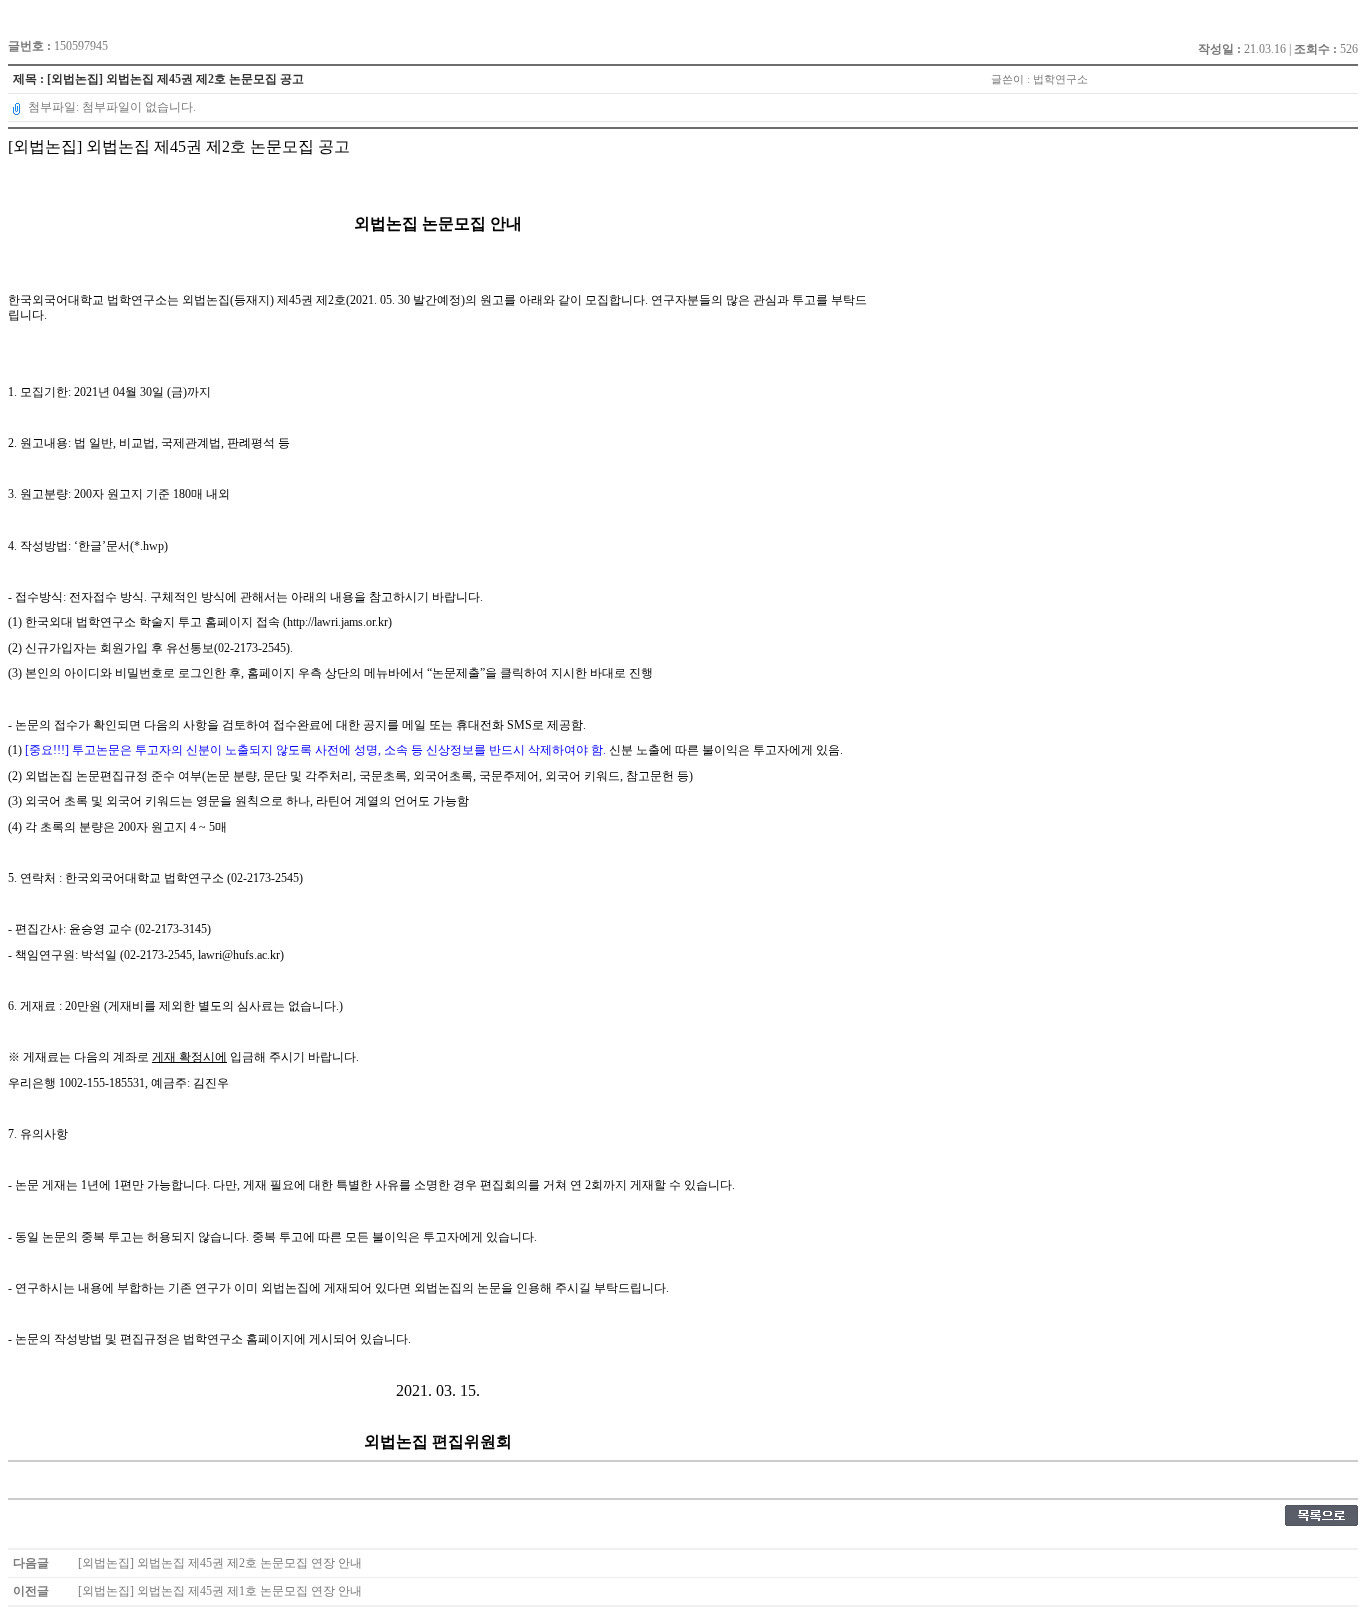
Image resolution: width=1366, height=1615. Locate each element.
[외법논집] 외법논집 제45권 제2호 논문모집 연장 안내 (220, 1563)
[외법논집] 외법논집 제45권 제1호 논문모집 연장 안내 (220, 1591)
